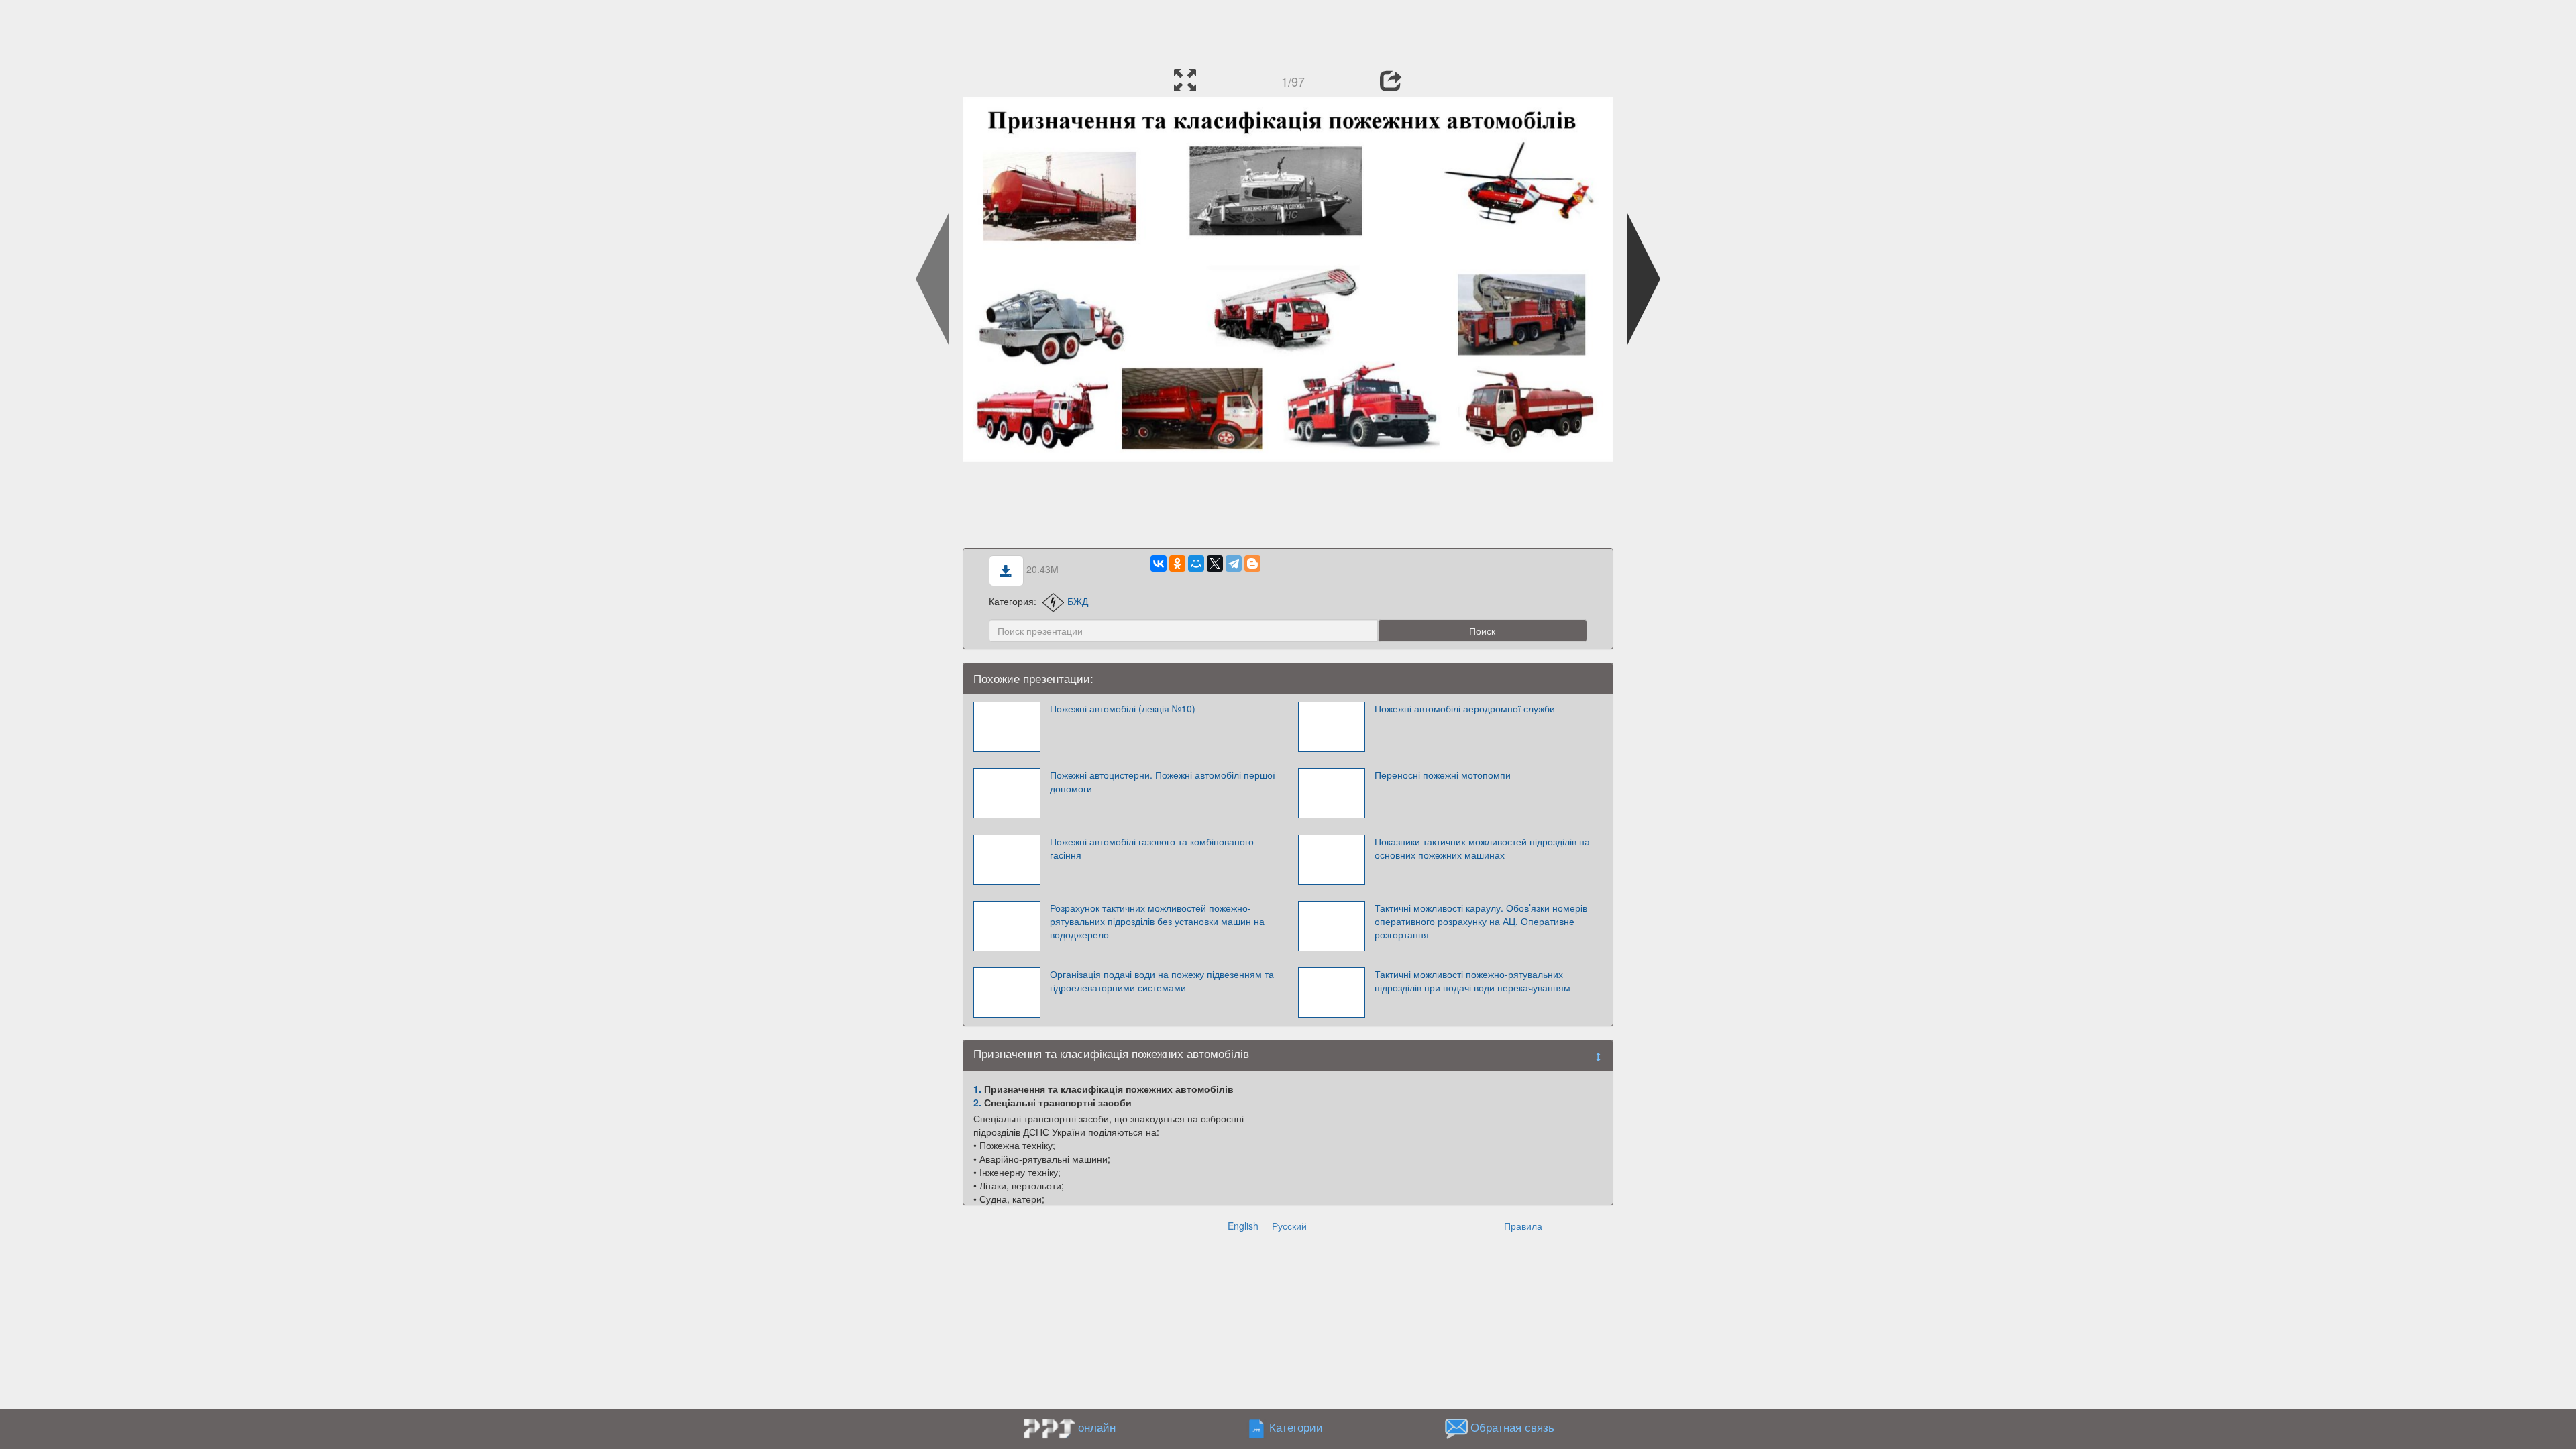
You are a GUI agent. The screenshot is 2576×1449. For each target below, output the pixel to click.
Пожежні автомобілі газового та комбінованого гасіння (1152, 848)
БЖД (1078, 601)
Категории (1296, 1427)
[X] (1215, 563)
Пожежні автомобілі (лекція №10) (1123, 708)
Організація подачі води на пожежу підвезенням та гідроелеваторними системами (1162, 981)
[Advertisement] (1288, 30)
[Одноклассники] (1177, 563)
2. (977, 1102)
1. (977, 1089)
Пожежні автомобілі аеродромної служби (1465, 708)
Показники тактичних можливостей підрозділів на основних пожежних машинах (1482, 848)
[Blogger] (1252, 563)
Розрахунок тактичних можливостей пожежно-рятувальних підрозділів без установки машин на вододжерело (1157, 921)
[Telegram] (1234, 563)
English (1243, 1226)
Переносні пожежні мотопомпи (1443, 775)
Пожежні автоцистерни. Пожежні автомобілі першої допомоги (1163, 782)
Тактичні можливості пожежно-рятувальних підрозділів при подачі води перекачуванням (1472, 981)
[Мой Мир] (1196, 563)
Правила (1523, 1226)
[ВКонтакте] (1159, 563)
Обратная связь (1512, 1427)
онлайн (1097, 1427)
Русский (1289, 1226)
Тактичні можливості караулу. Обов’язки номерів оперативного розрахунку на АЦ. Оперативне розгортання (1481, 921)
